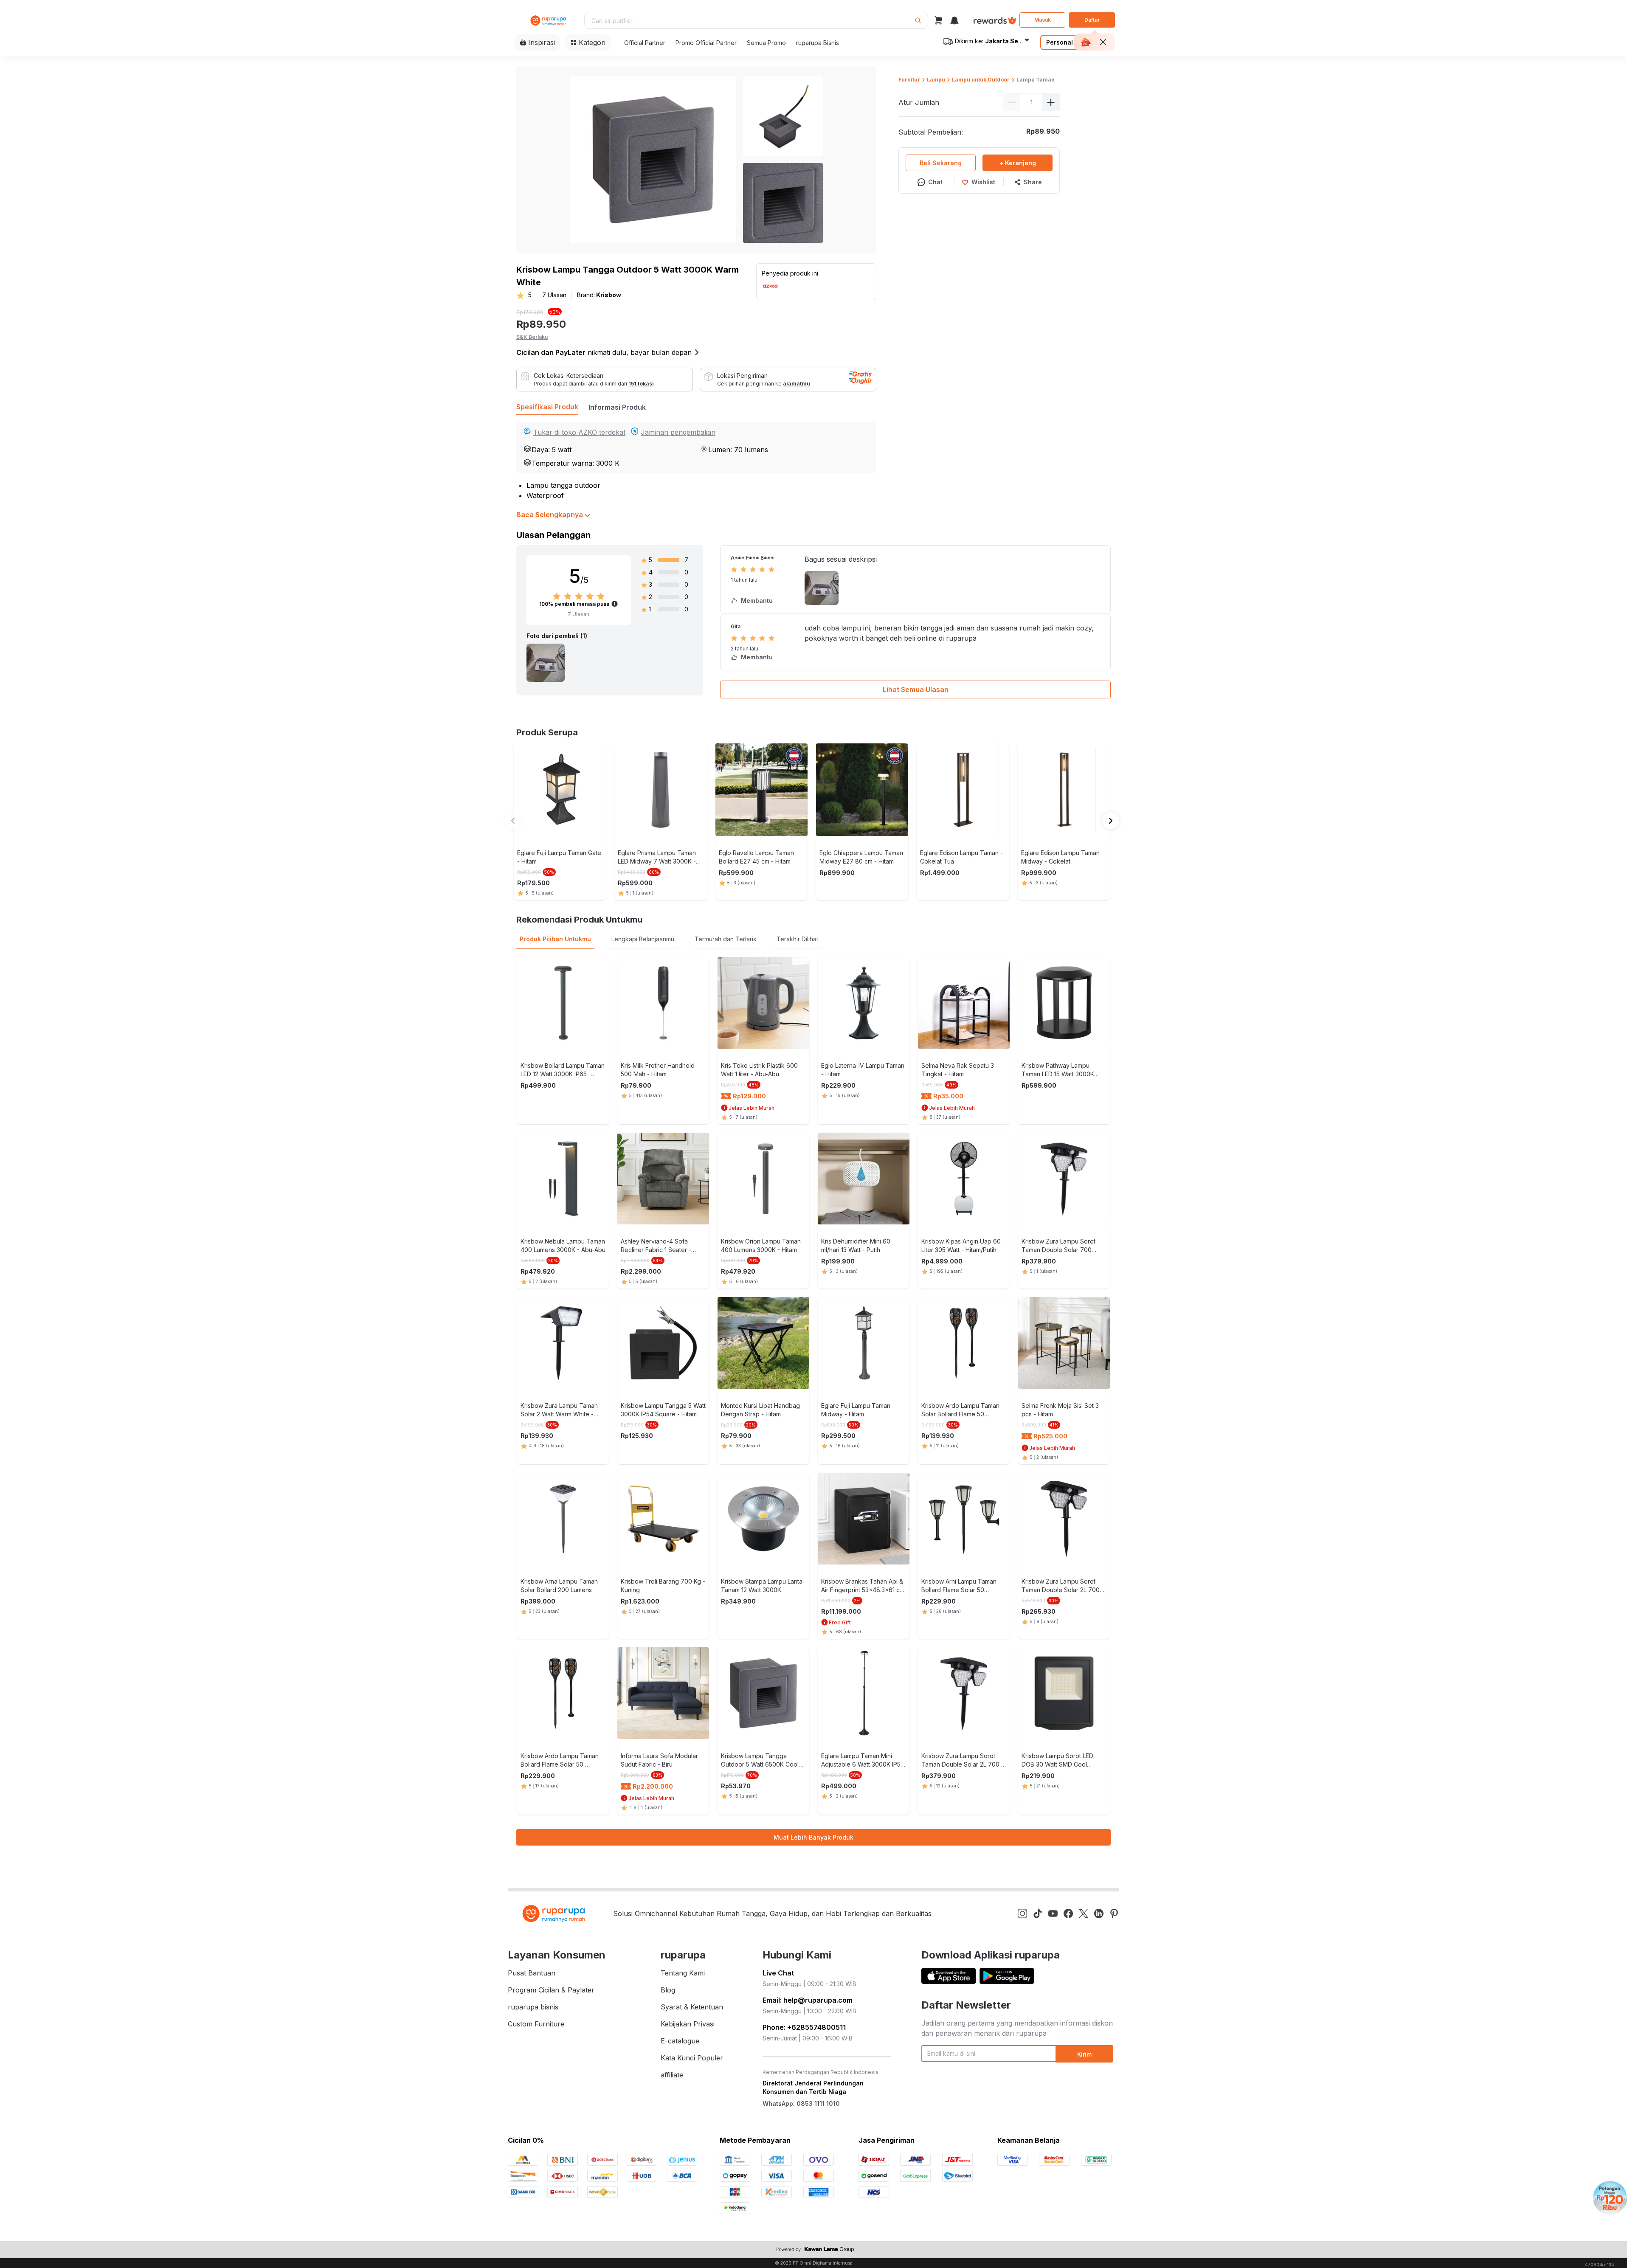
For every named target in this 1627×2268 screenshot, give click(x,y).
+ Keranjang (1018, 163)
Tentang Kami (683, 1973)
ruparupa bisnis (533, 2007)
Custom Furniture (536, 2024)
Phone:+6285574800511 (804, 2027)
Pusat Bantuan (532, 1973)
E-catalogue (680, 2041)
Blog (668, 1990)
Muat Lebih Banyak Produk (813, 1837)
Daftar (1092, 20)
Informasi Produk (617, 407)
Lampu (936, 80)
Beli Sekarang (941, 163)
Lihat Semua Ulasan (916, 689)
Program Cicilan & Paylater (551, 1990)
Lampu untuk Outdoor (981, 80)
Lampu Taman (1036, 80)
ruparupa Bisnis (818, 43)
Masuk (1043, 20)
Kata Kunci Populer (692, 2058)
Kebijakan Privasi (688, 2024)
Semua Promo (766, 43)
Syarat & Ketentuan (692, 2007)
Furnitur (909, 80)
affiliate (672, 2075)
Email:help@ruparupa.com (808, 2000)
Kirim (1084, 2054)
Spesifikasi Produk (547, 407)
